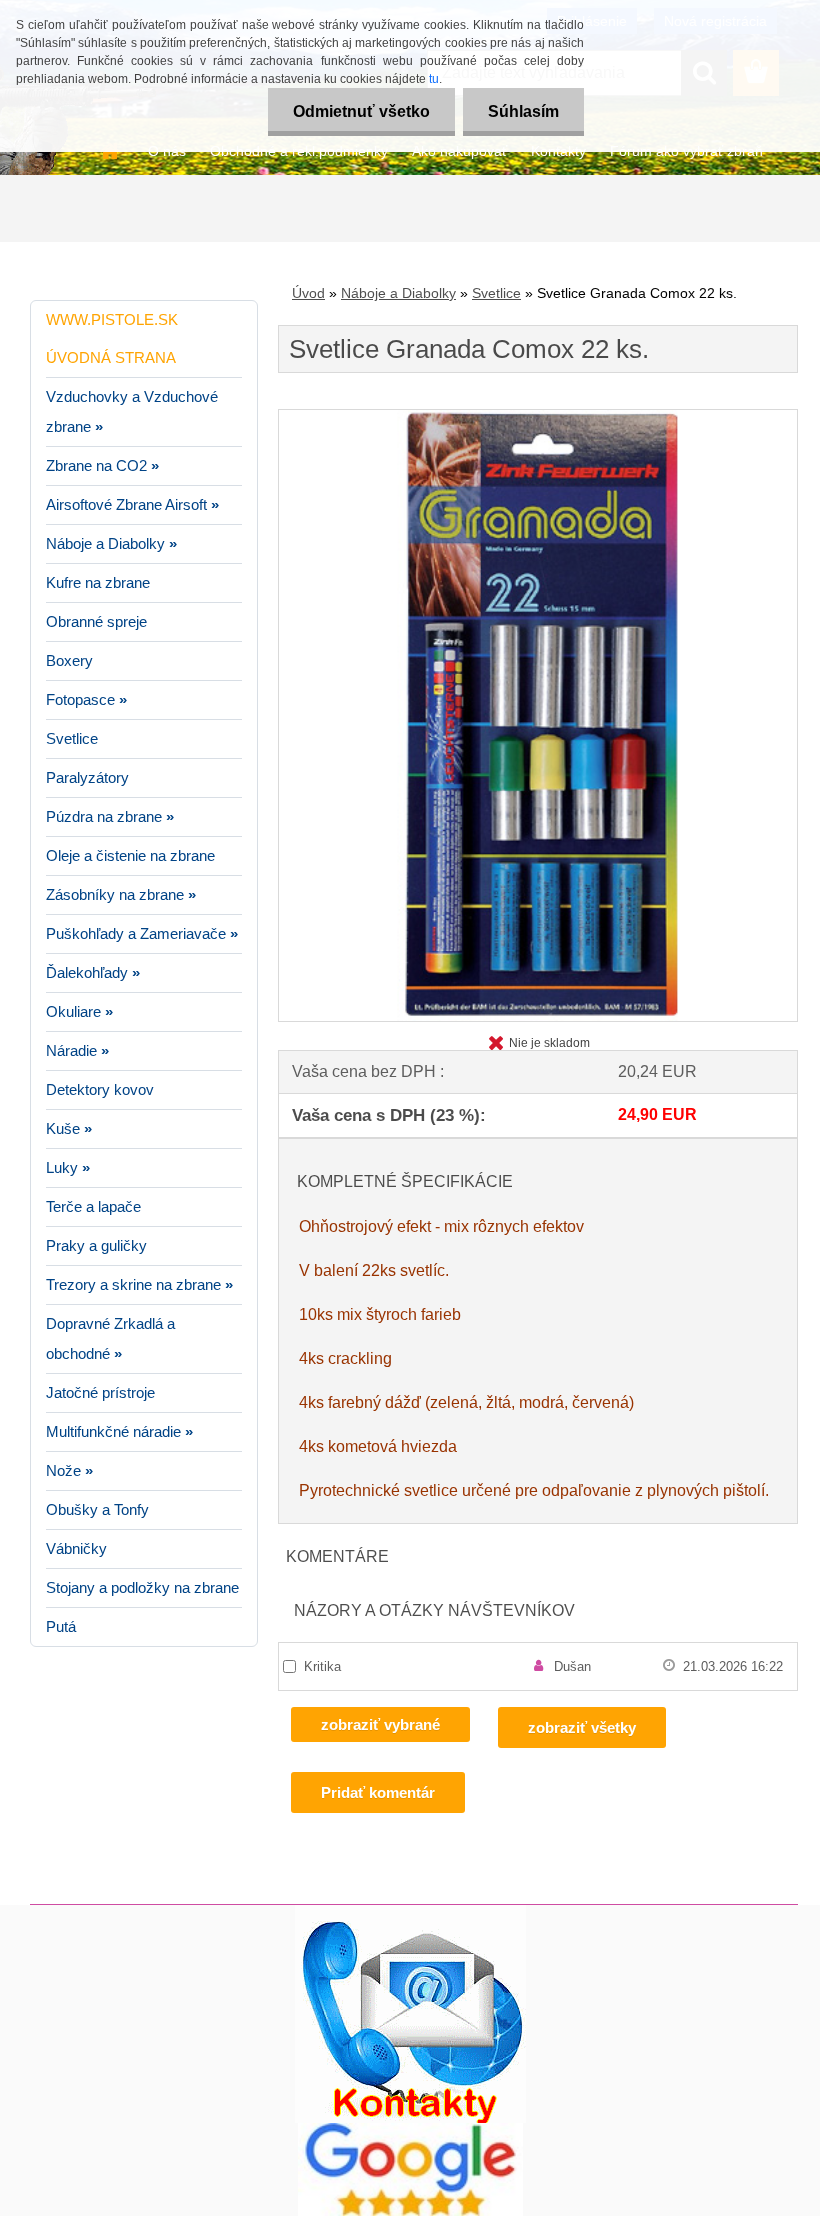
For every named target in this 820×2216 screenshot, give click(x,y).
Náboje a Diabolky (398, 293)
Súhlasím (523, 111)
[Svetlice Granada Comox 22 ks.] (538, 417)
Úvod (308, 293)
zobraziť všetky (582, 1727)
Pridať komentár (378, 1792)
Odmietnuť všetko (361, 111)
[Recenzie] (410, 2130)
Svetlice (496, 293)
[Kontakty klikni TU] (410, 1912)
